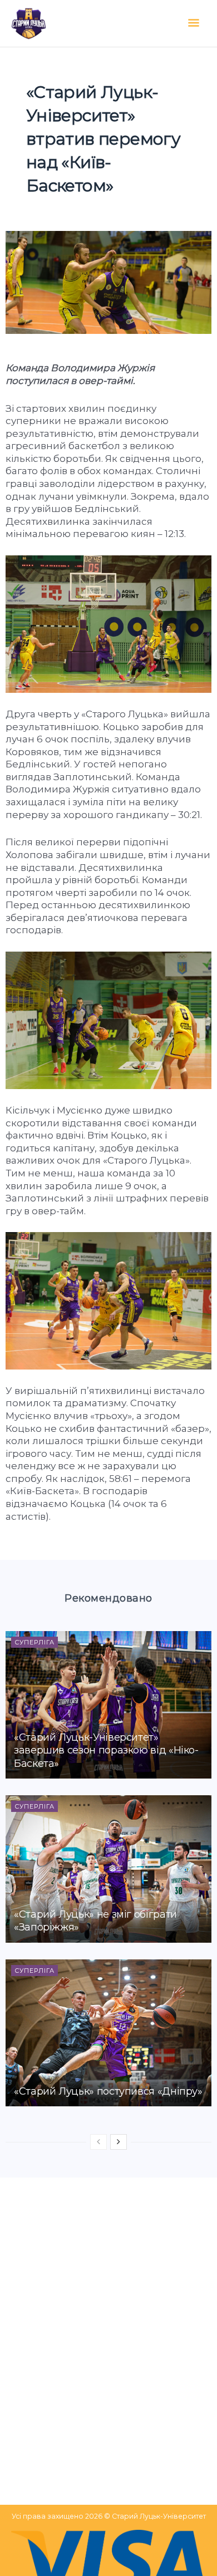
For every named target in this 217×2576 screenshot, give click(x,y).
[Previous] (98, 2142)
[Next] (119, 2142)
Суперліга (34, 1642)
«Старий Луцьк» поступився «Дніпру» (108, 2091)
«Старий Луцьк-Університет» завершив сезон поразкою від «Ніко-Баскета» (106, 1750)
